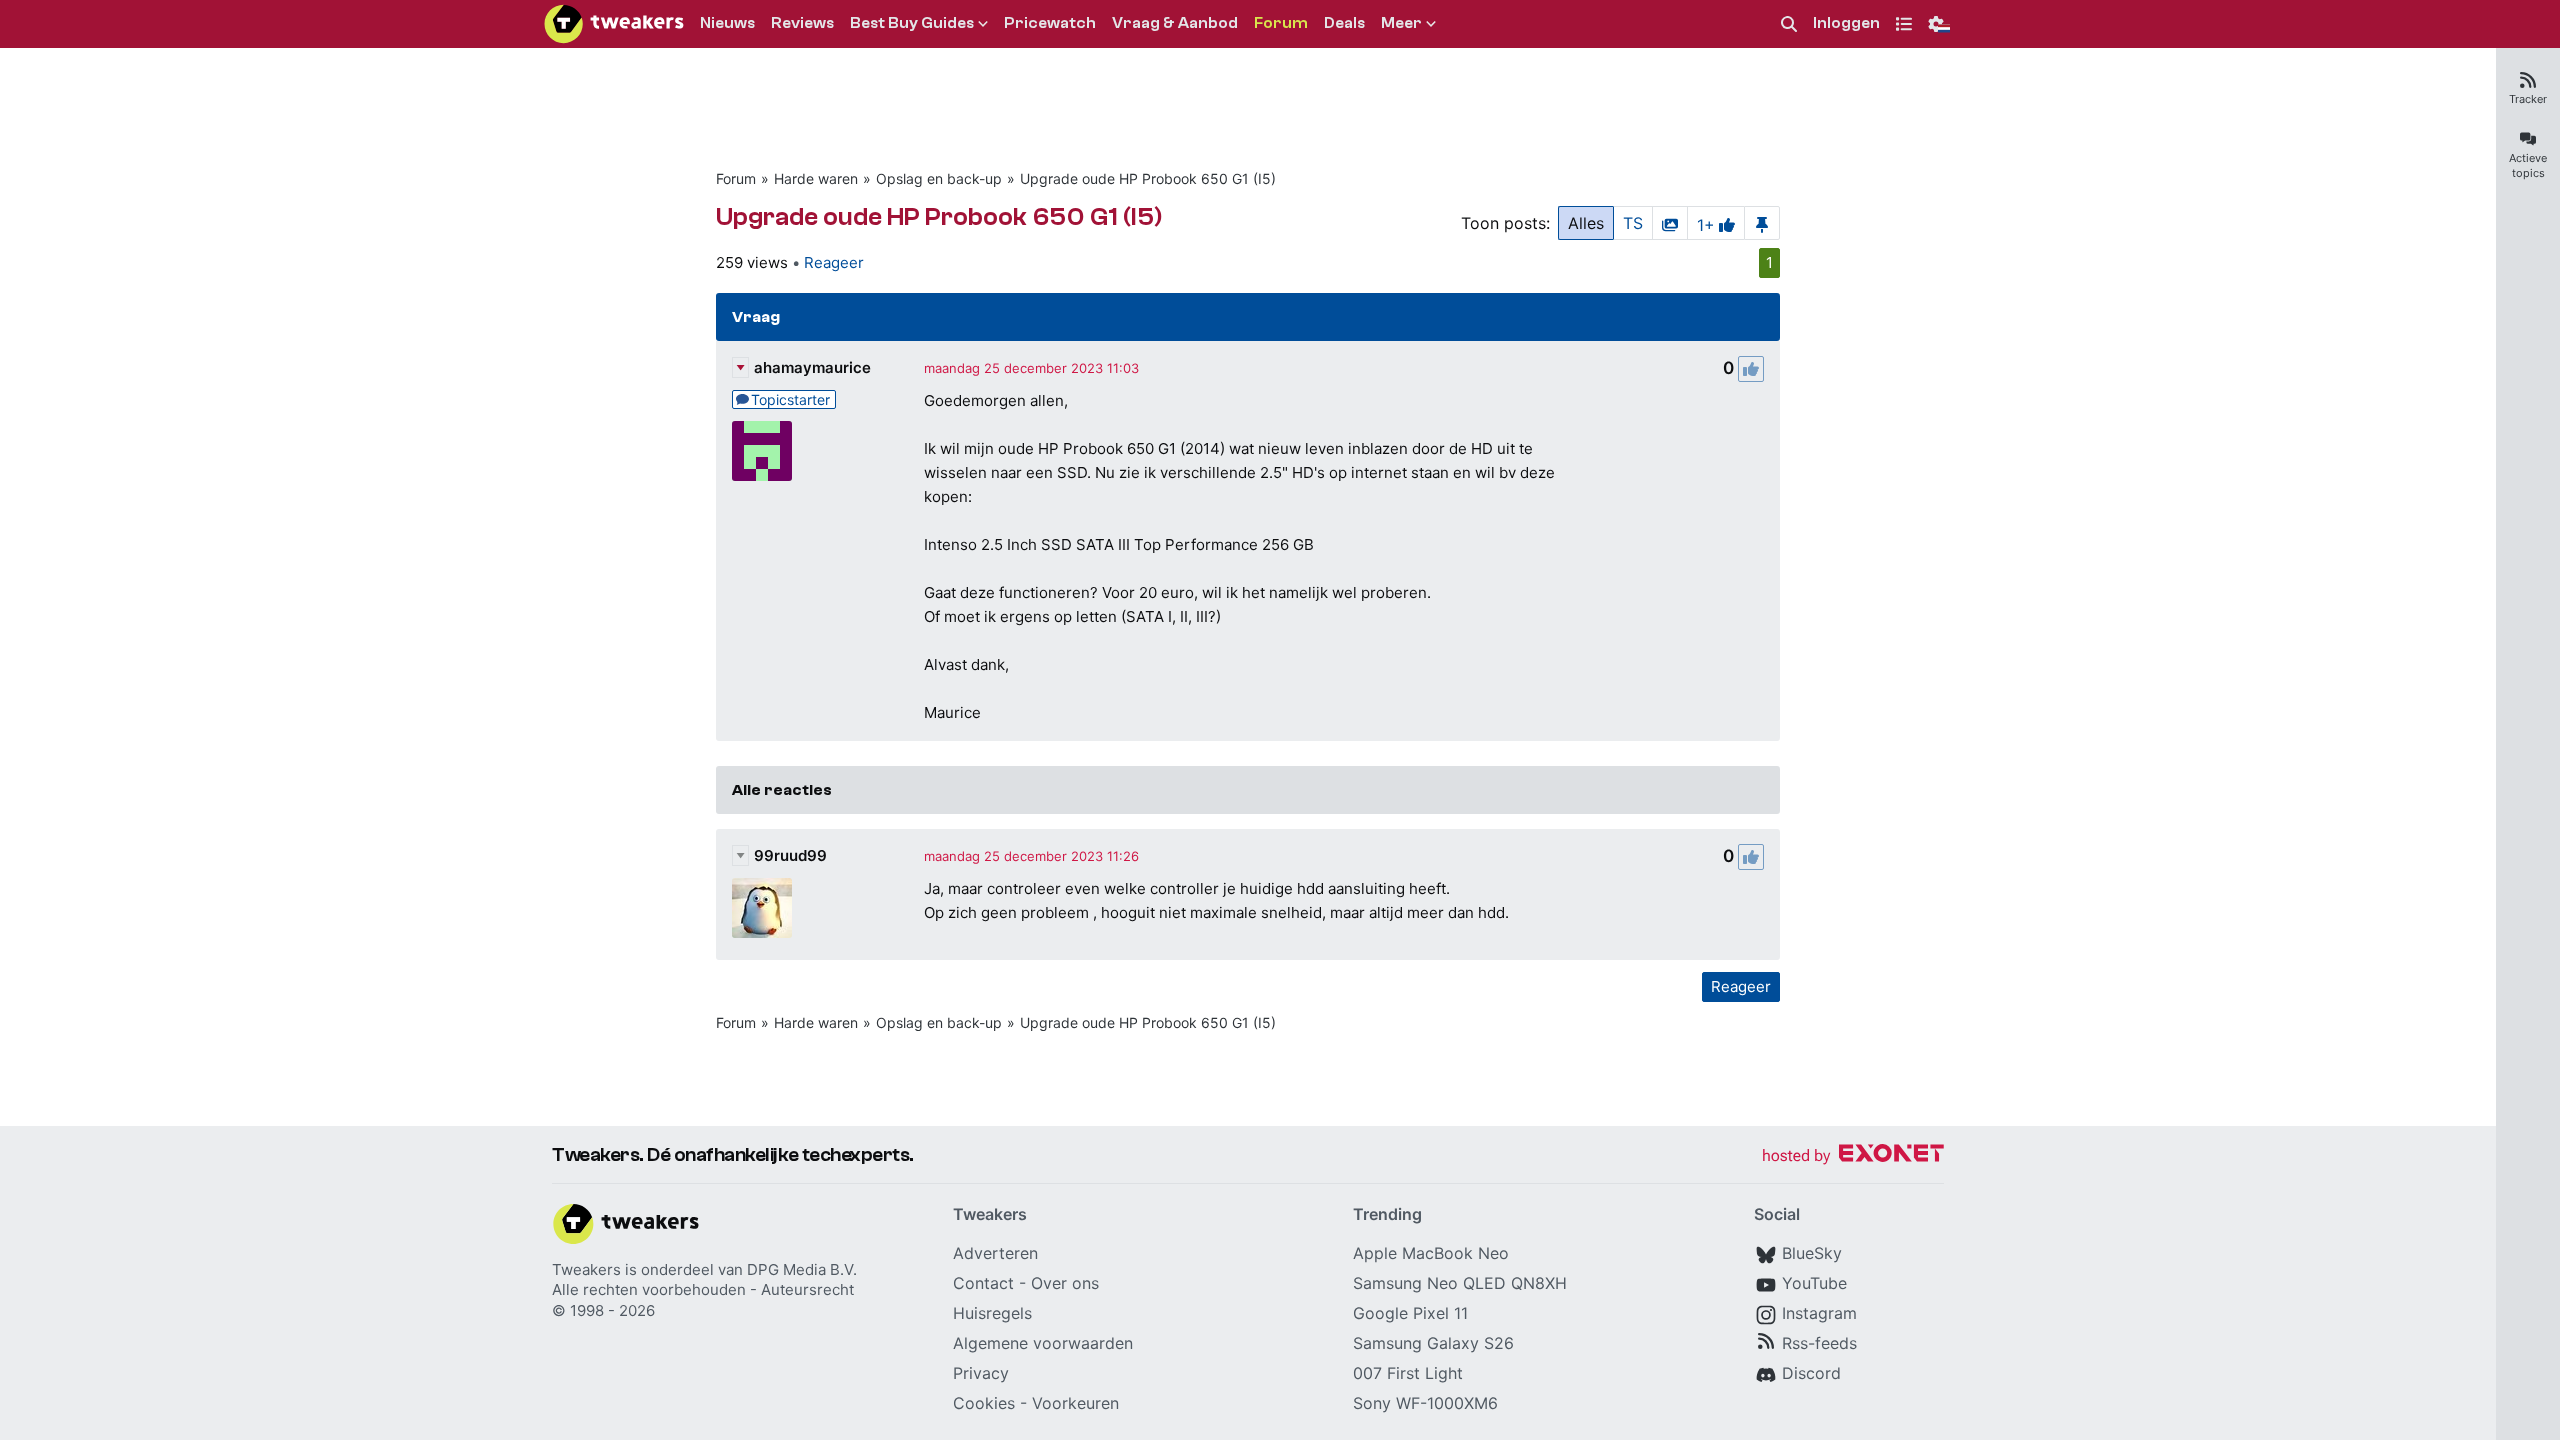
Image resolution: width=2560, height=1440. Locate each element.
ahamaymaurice (812, 367)
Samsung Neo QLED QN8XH (1460, 1283)
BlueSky (1812, 1253)
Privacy (981, 1373)
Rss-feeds (1819, 1343)
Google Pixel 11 (1410, 1313)
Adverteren (995, 1253)
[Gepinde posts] (1762, 223)
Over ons (1065, 1283)
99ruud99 (790, 855)
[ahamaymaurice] (762, 451)
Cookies (984, 1403)
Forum (736, 178)
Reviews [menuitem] (802, 23)
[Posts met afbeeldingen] (1670, 223)
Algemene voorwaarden (1043, 1343)
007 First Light (1408, 1373)
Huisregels (992, 1313)
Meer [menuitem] (1401, 23)
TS (1633, 223)
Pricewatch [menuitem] (1050, 23)
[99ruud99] (762, 908)
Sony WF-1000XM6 (1425, 1403)
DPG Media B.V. (802, 1269)
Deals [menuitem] (1344, 23)
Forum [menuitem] (1281, 23)
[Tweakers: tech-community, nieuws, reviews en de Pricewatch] (614, 24)
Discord (1811, 1373)
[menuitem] (1789, 24)
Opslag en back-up (939, 178)
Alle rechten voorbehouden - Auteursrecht (703, 1289)
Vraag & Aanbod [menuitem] (1175, 23)
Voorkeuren (1075, 1403)
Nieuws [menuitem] (727, 23)
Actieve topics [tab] (2528, 165)
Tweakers (586, 1269)
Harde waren (816, 178)
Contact (983, 1283)
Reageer (834, 262)
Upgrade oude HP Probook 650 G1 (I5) (1148, 178)
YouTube (1814, 1283)
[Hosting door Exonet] (1853, 1156)
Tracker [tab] (2528, 99)
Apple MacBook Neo (1431, 1253)
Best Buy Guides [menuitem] (912, 23)
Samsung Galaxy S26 (1433, 1343)
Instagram (1819, 1313)
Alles (1586, 223)
